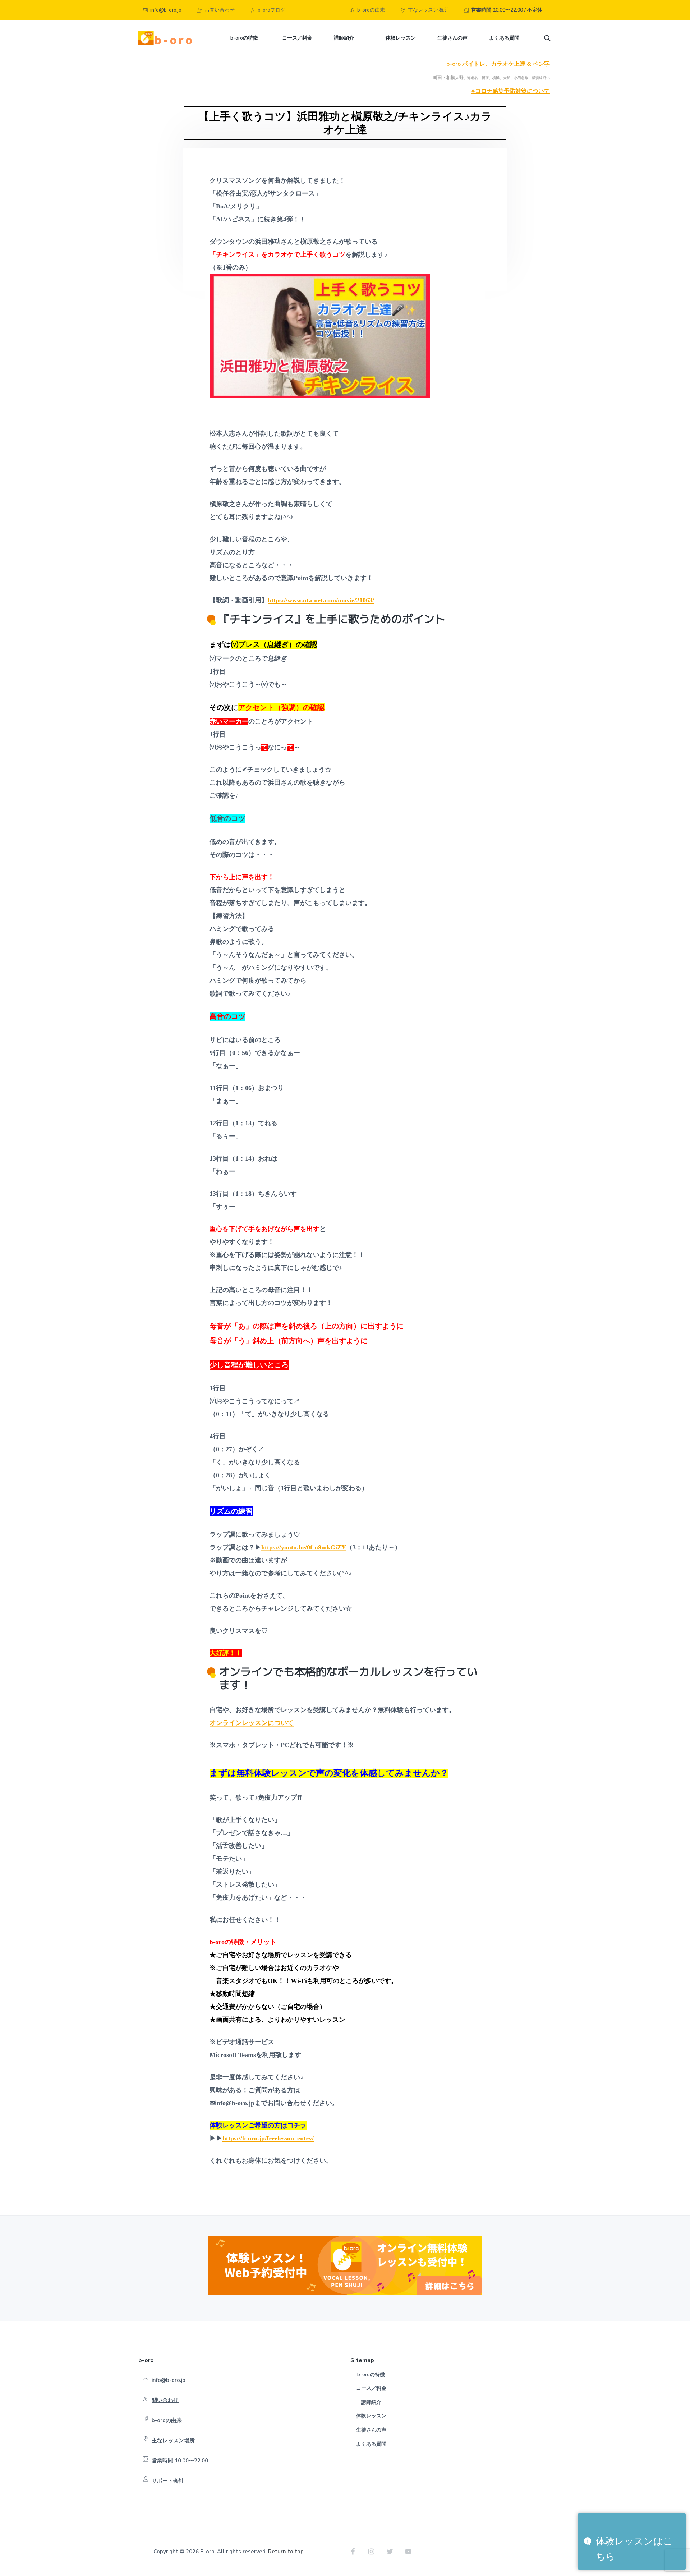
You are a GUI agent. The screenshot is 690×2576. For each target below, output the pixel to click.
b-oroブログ (272, 10)
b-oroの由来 (371, 10)
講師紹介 (371, 2402)
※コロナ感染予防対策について (510, 91)
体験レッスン (371, 2416)
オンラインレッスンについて (252, 1723)
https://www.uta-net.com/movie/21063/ (321, 600)
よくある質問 (371, 2444)
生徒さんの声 (371, 2430)
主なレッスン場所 (428, 10)
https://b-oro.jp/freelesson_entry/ (268, 2138)
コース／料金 (371, 2388)
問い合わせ (165, 2400)
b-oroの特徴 (371, 2375)
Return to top (286, 2552)
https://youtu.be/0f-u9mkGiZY (304, 1547)
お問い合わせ (220, 10)
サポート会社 (168, 2481)
